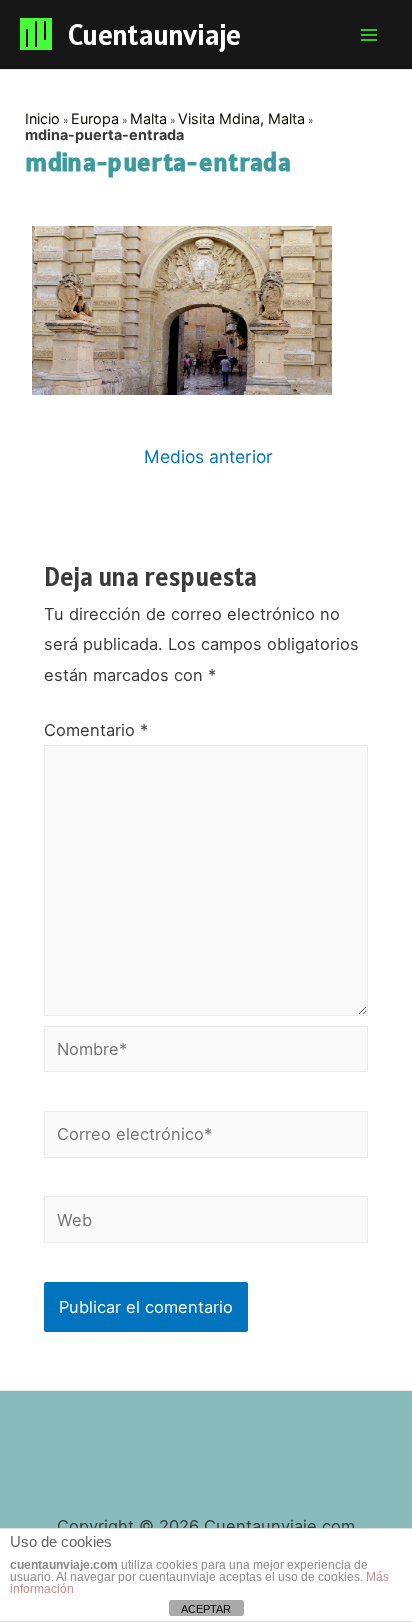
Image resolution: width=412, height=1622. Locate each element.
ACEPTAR (206, 1609)
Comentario (96, 730)
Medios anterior (208, 456)
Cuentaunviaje (154, 34)
